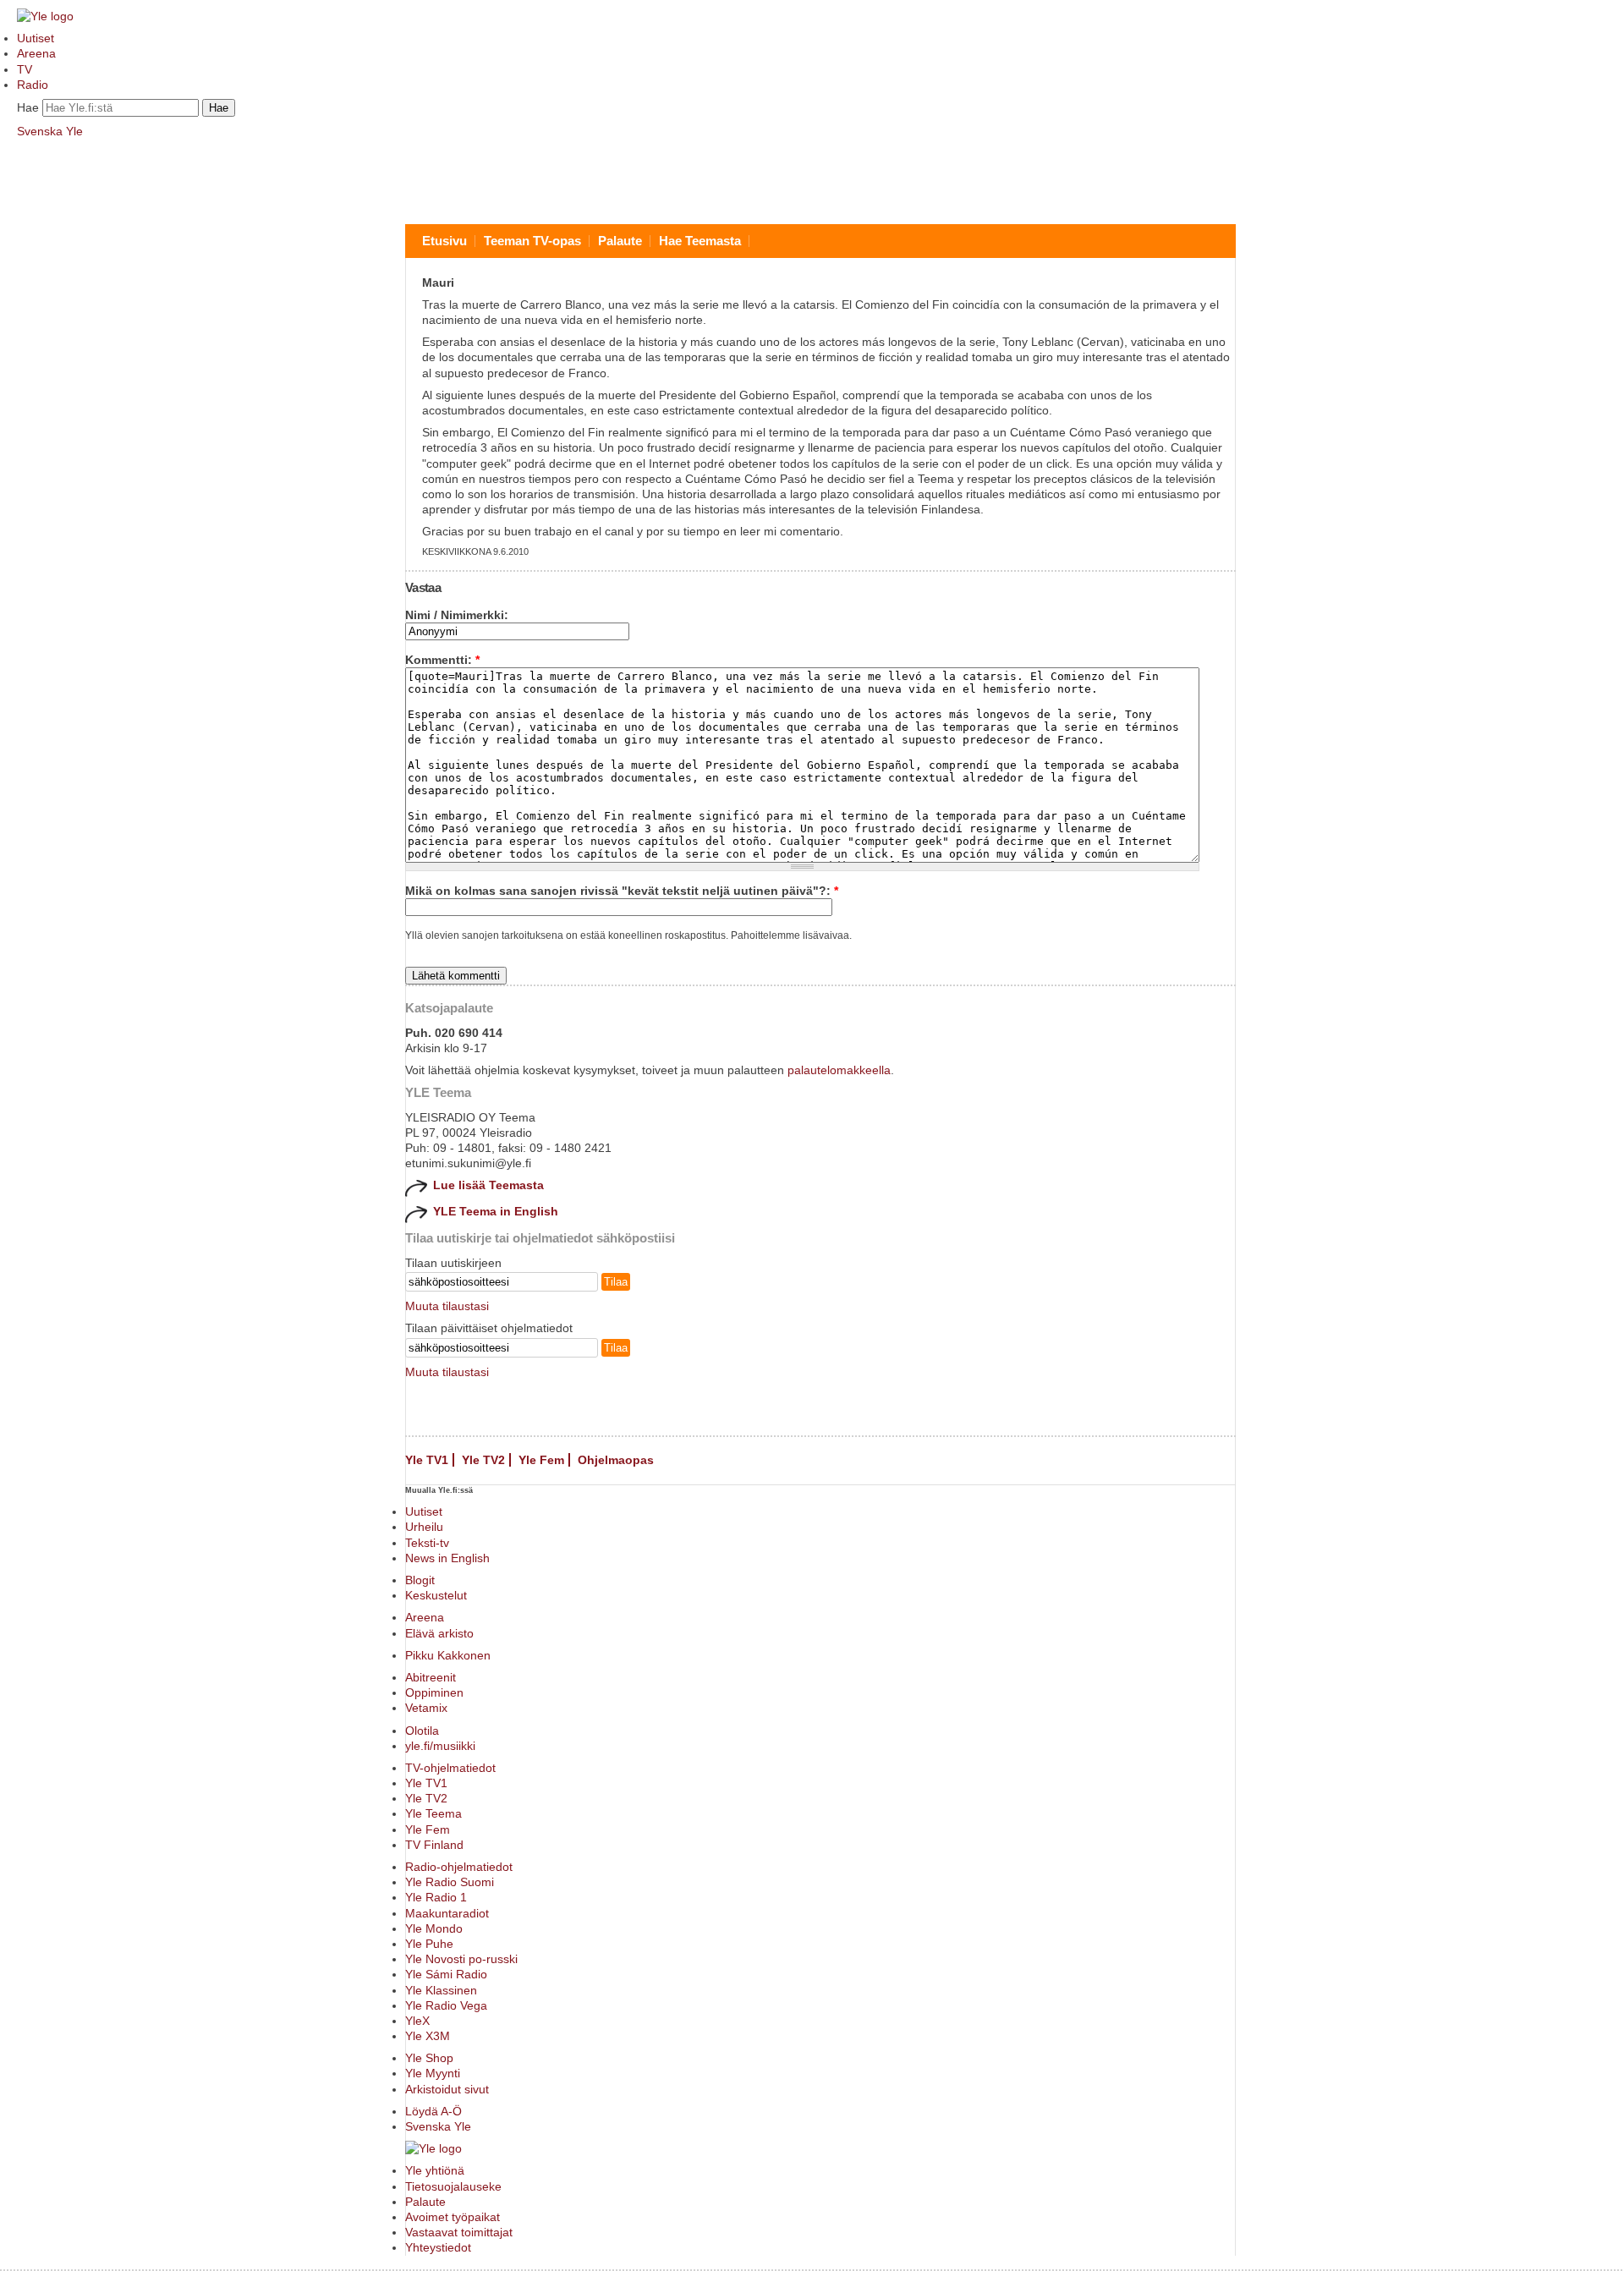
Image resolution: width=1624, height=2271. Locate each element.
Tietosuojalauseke (453, 2186)
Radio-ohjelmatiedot (459, 1867)
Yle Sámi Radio (446, 1974)
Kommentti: (442, 660)
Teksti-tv (427, 1543)
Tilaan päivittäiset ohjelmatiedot (489, 1328)
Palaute (620, 241)
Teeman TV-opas (532, 241)
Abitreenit (431, 1677)
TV (25, 69)
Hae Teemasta (700, 241)
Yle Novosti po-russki (461, 1959)
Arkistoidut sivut (447, 2089)
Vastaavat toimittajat (459, 2232)
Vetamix (426, 1708)
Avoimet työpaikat (453, 2217)
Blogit (420, 1580)
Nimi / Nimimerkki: (457, 615)
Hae (28, 107)
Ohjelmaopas (616, 1460)
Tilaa (616, 1282)
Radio (33, 85)
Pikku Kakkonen (448, 1655)
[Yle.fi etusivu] (45, 16)
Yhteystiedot (438, 2247)
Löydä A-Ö (433, 2111)
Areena (36, 53)
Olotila (422, 1731)
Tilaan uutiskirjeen (453, 1263)
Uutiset (36, 38)
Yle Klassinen (441, 1990)
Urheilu (424, 1527)
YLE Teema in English (496, 1211)
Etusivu (444, 241)
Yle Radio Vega (446, 2005)
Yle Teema (433, 1813)
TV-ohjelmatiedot (450, 1768)
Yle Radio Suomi (450, 1882)
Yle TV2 (483, 1460)
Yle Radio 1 (436, 1897)
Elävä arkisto (439, 1633)
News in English (447, 1558)
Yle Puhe (429, 1944)
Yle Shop (429, 2058)
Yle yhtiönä (435, 2170)
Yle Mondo (434, 1928)
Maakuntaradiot (447, 1913)
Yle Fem (541, 1460)
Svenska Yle (50, 131)
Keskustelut (436, 1595)
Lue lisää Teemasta (488, 1185)
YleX (417, 2021)
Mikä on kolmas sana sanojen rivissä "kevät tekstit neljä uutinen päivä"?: (622, 891)
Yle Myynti (433, 2073)
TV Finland (434, 1845)
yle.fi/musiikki (440, 1746)
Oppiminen (434, 1692)
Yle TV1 (427, 1460)
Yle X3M (428, 2036)
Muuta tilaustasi (447, 1306)
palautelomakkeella (839, 1070)
